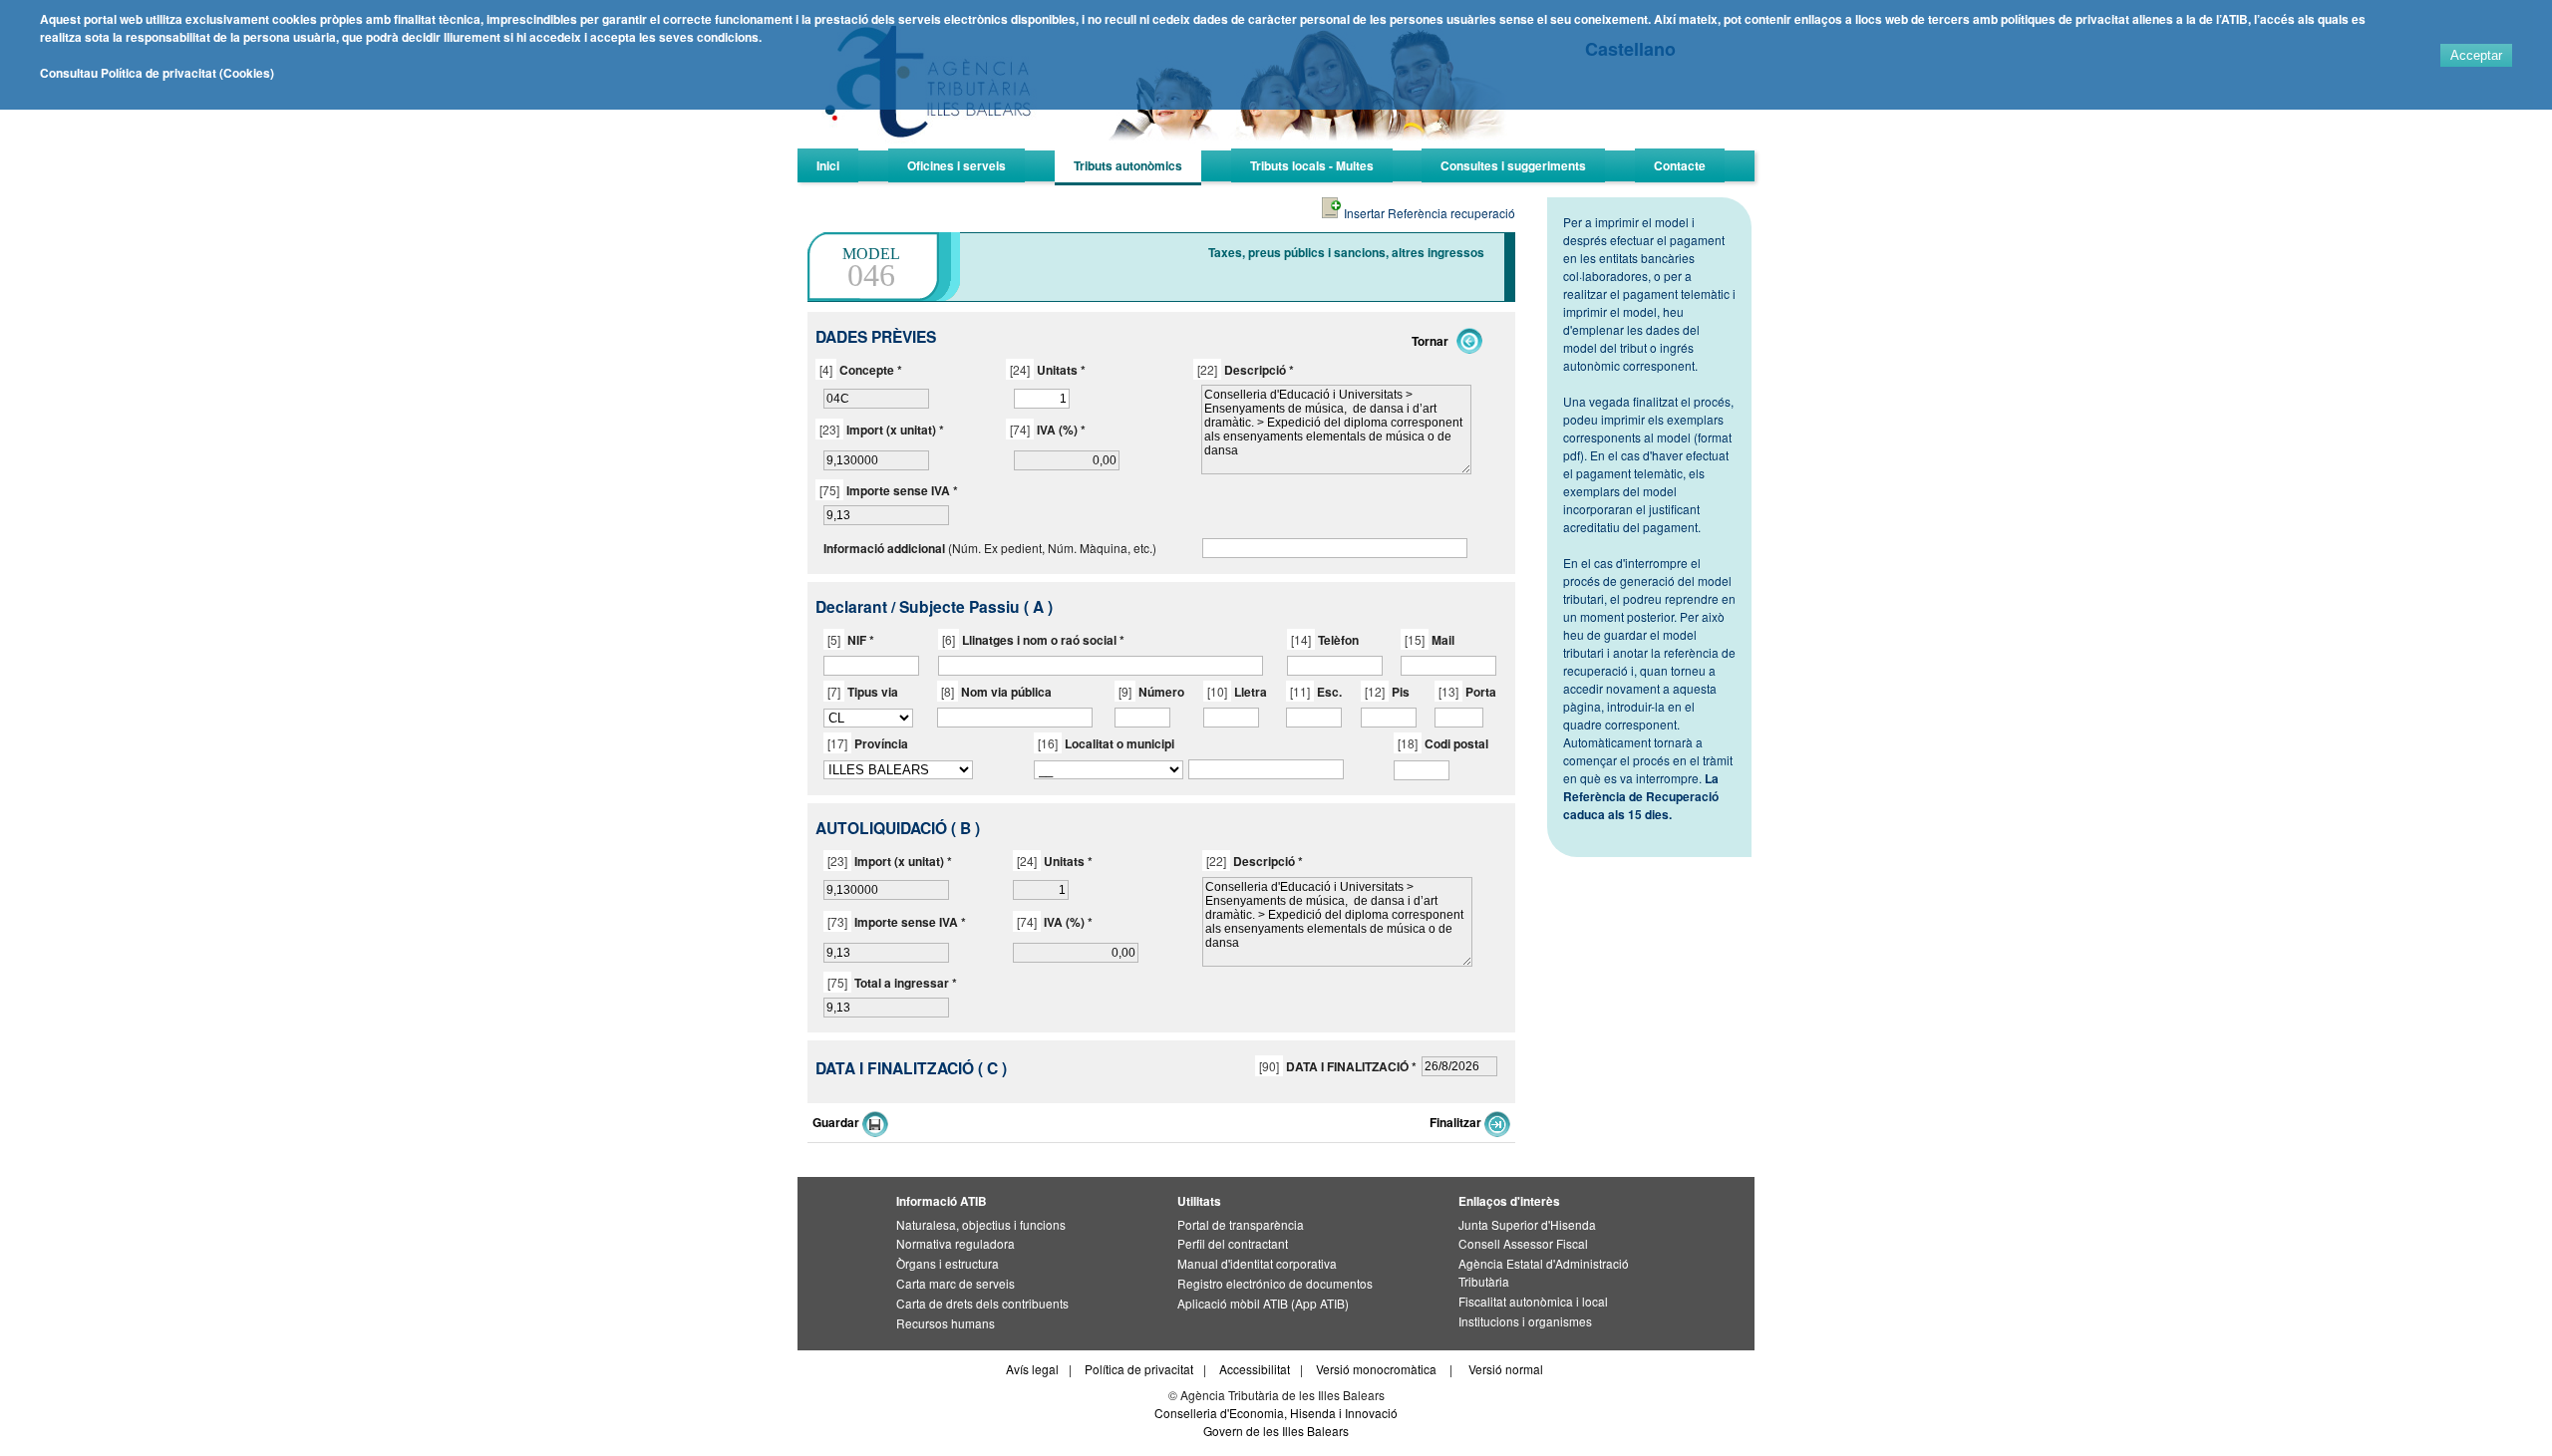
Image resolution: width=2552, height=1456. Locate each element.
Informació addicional (884, 548)
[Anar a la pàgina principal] (1172, 145)
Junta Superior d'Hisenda (1527, 1224)
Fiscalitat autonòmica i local (1533, 1301)
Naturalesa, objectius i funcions (981, 1224)
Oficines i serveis (957, 165)
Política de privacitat (1139, 1369)
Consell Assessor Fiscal (1523, 1243)
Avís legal (1032, 1369)
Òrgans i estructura (948, 1263)
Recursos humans (946, 1323)
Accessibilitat (1255, 1369)
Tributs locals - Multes (1312, 165)
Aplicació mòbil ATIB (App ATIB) (1263, 1303)
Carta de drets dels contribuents (982, 1303)
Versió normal (1506, 1369)
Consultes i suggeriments (1513, 165)
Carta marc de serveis (956, 1283)
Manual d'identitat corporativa (1257, 1263)
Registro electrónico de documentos (1275, 1283)
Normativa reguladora (956, 1243)
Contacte (1680, 165)
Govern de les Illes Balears (1276, 1431)
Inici (828, 165)
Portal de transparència (1241, 1224)
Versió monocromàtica (1376, 1369)
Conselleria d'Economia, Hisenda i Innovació (1276, 1413)
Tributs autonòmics (1128, 165)
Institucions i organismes (1525, 1321)
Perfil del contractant (1233, 1243)
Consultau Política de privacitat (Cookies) (157, 73)
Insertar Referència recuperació (1428, 213)
